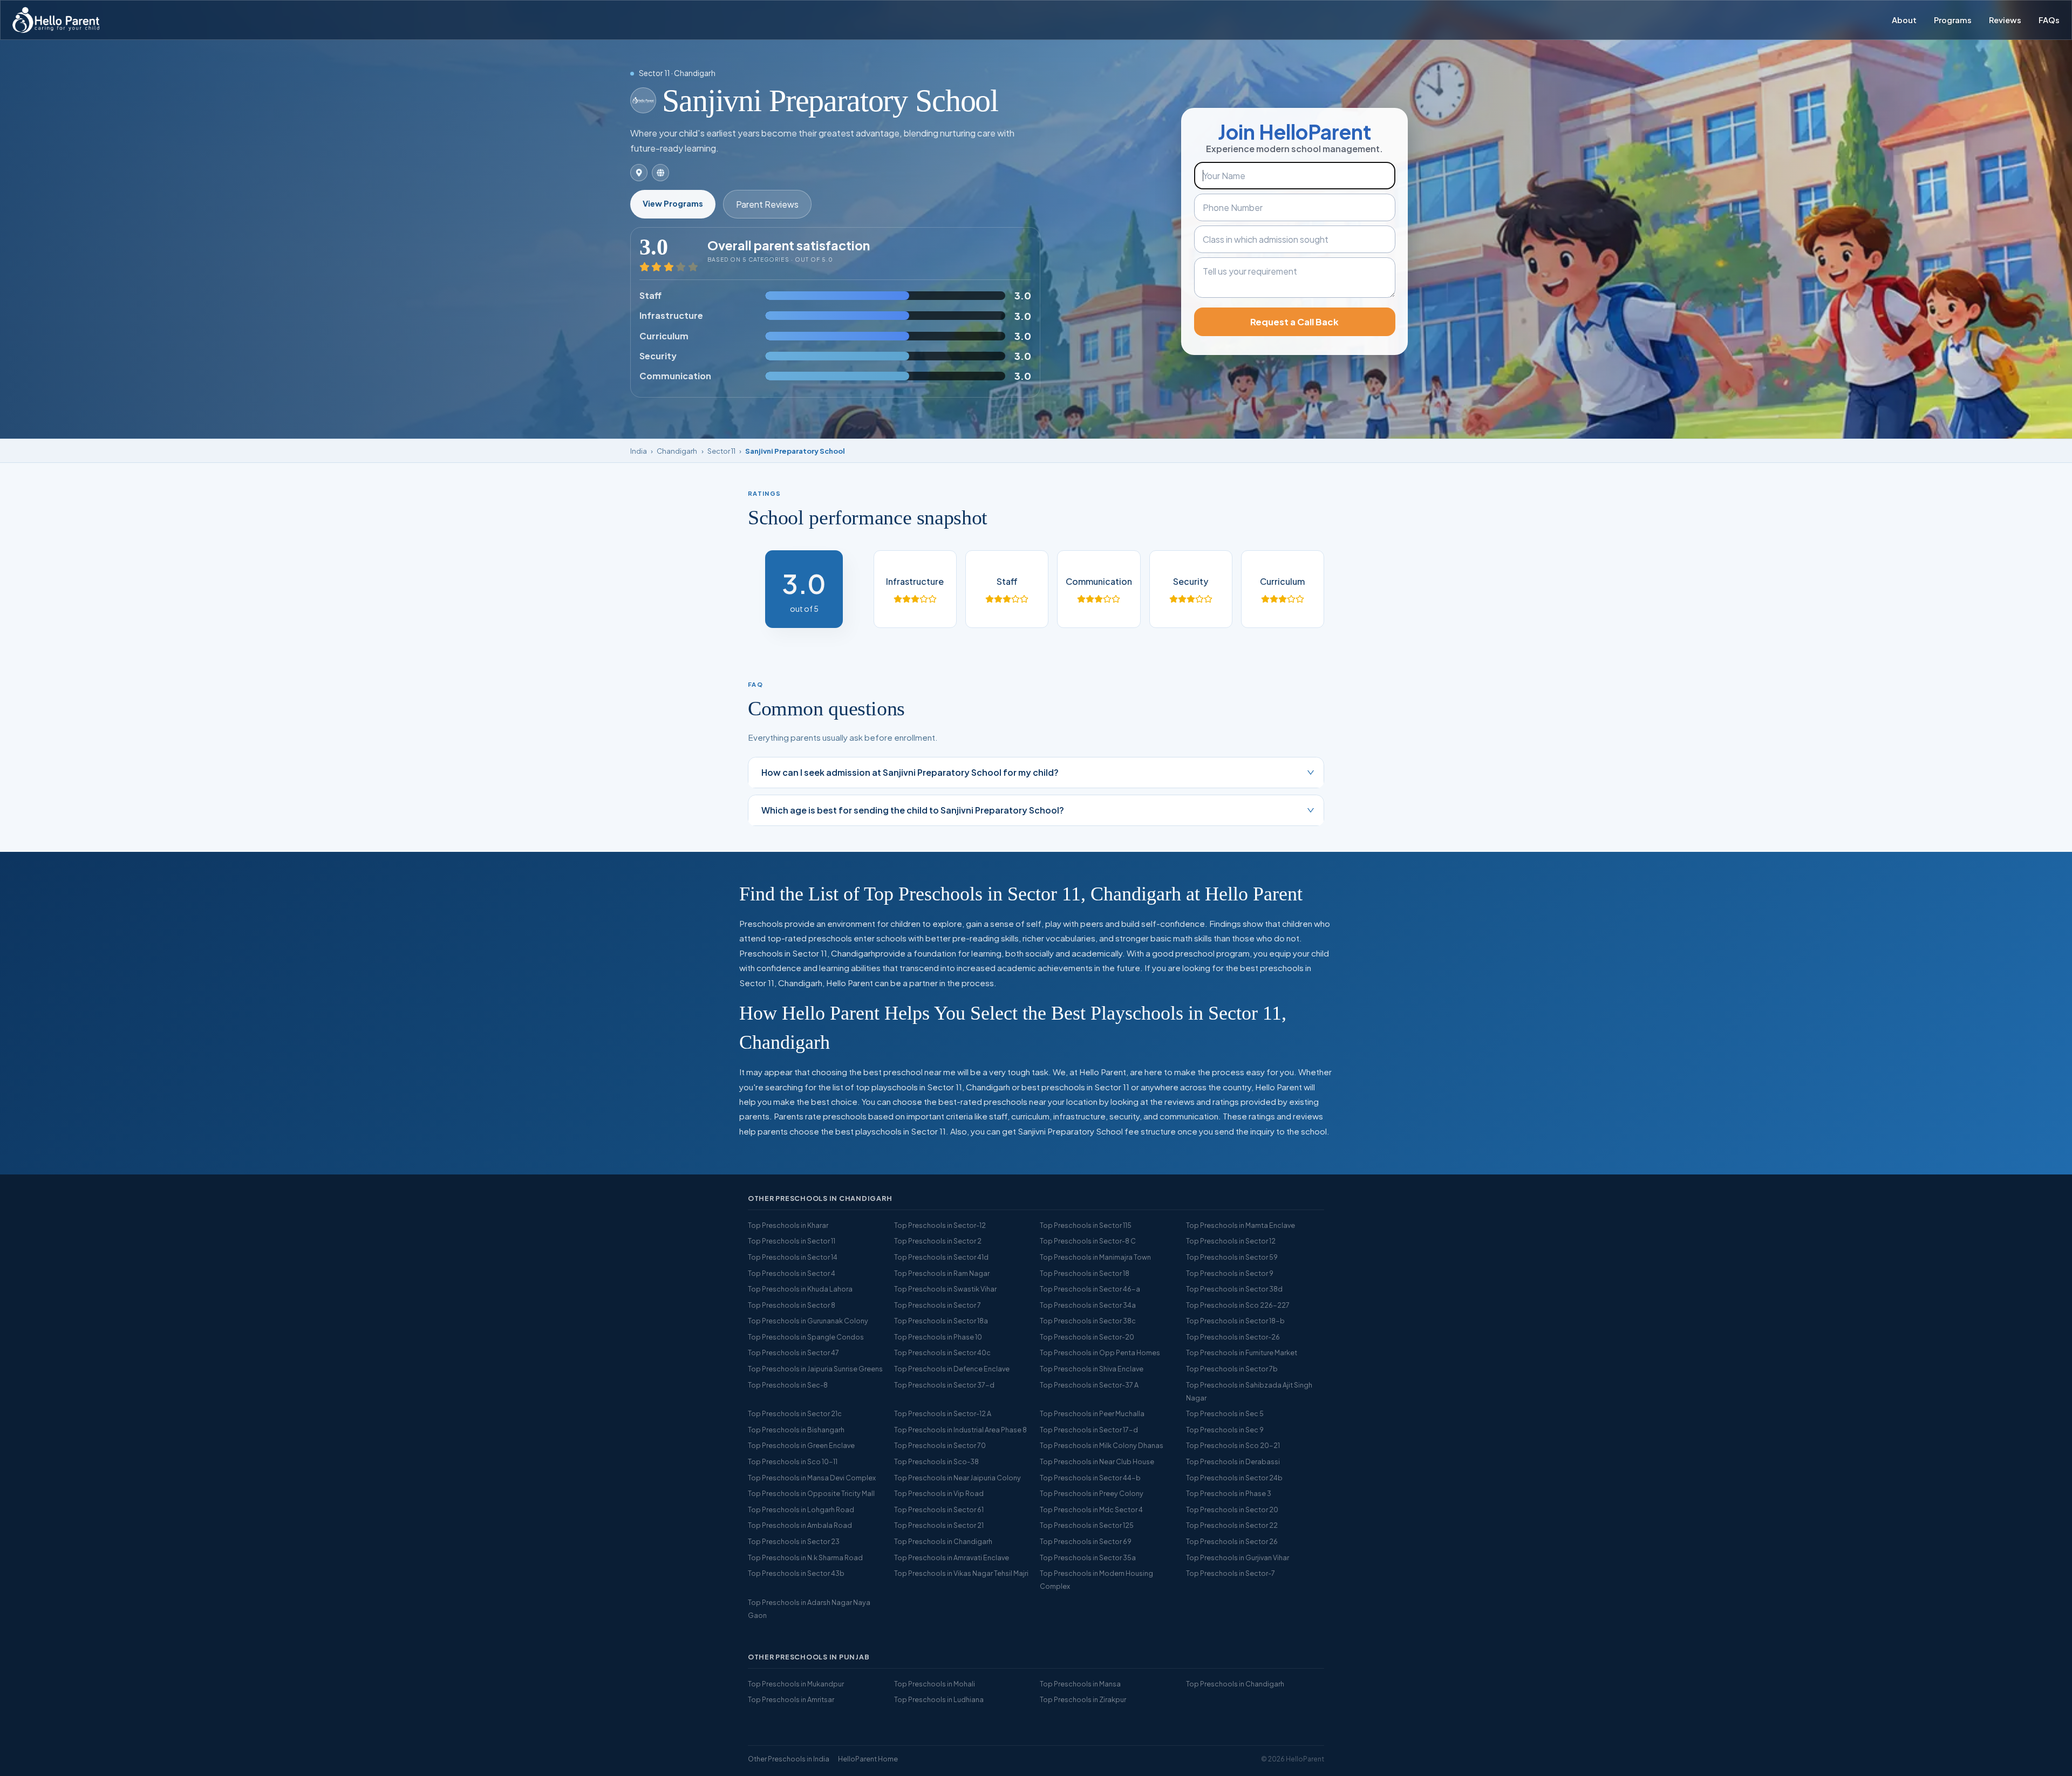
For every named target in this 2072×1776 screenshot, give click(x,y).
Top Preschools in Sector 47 (793, 1353)
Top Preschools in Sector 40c (942, 1353)
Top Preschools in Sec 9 (1225, 1430)
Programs (1953, 20)
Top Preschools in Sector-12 (940, 1225)
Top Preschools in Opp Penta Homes (1100, 1353)
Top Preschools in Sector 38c (1088, 1321)
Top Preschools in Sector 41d (941, 1257)
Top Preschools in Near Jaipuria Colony (957, 1478)
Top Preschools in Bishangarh (796, 1430)
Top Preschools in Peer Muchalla (1092, 1413)
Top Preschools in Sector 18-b (1235, 1321)
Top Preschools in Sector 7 (938, 1305)
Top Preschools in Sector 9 (1230, 1273)
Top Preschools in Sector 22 (1232, 1525)
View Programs (673, 203)
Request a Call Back (1294, 322)
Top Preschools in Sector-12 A (943, 1413)
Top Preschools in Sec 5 (1225, 1413)
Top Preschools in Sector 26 (1232, 1541)
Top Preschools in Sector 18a (941, 1321)
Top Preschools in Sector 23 (794, 1541)
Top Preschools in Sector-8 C (1088, 1241)
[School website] (660, 173)
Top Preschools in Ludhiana (939, 1699)
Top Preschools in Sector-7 (1231, 1573)
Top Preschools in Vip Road (939, 1493)
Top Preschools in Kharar (788, 1225)
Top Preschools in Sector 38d (1234, 1289)
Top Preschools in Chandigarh (943, 1541)
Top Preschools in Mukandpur (796, 1684)
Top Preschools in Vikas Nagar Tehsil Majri (961, 1573)
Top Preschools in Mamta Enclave (1241, 1225)
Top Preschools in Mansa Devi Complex (812, 1478)
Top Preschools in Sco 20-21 (1233, 1445)
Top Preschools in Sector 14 (793, 1257)
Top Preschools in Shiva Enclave (1092, 1369)
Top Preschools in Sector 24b (1234, 1478)
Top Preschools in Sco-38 (936, 1461)
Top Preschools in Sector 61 (939, 1509)
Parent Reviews (767, 204)
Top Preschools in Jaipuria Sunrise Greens (815, 1369)
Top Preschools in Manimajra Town (1095, 1257)
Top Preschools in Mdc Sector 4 (1091, 1509)
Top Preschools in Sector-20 (1087, 1337)
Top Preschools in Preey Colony (1092, 1493)
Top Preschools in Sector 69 (1086, 1541)
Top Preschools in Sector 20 (1232, 1509)
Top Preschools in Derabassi (1233, 1461)
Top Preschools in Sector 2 (938, 1241)
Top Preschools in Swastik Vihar (945, 1289)
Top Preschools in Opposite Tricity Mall (811, 1493)
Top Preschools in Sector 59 (1232, 1257)
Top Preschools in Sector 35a (1088, 1558)
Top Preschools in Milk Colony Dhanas (1102, 1445)
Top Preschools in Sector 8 (792, 1305)
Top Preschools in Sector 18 (1085, 1273)
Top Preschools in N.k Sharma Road (805, 1558)
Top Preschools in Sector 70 (940, 1445)
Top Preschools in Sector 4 (792, 1273)
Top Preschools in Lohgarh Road (801, 1509)
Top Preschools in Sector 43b (796, 1573)
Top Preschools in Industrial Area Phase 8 (960, 1430)
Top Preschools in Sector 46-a (1090, 1289)
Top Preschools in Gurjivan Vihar (1238, 1558)
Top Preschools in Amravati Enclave (952, 1558)
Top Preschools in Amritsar (791, 1699)
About (1904, 20)
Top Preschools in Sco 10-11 (793, 1461)
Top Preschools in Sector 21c (795, 1413)
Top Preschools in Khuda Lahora (800, 1289)
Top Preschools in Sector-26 (1233, 1337)
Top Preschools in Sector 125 (1087, 1525)
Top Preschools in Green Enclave (801, 1445)
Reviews (2005, 20)
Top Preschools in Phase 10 (938, 1337)
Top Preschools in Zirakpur (1083, 1699)
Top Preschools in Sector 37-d (944, 1385)
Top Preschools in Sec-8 (788, 1385)
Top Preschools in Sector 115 (1086, 1225)
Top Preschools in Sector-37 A (1089, 1385)
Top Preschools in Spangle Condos (806, 1337)
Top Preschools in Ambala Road (800, 1525)
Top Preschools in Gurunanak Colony (808, 1321)
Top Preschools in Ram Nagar (942, 1273)
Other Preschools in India (789, 1759)
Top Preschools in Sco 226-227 (1238, 1305)
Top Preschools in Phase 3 (1229, 1493)
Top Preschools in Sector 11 (792, 1241)
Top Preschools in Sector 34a (1088, 1305)
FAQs (2049, 20)
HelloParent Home (868, 1759)
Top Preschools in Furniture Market (1242, 1353)
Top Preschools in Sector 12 (1231, 1241)
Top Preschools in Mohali (935, 1684)
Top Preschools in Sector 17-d (1089, 1430)
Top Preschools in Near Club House (1097, 1461)
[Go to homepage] (56, 20)
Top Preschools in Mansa (1080, 1684)
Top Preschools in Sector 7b (1232, 1369)
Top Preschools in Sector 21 (939, 1525)
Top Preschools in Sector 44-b (1090, 1478)
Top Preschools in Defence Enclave (952, 1369)
